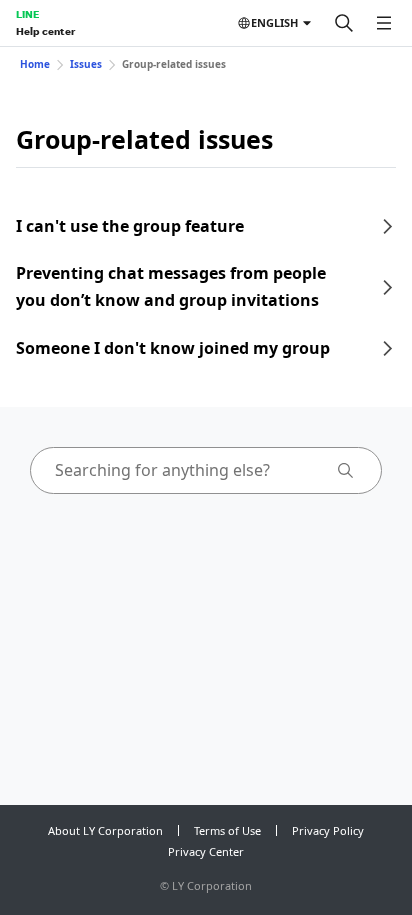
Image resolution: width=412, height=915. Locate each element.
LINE (27, 14)
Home (35, 64)
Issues (86, 64)
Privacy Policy (328, 830)
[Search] (344, 23)
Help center (45, 31)
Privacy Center (206, 851)
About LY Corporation (105, 830)
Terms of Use (227, 830)
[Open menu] (384, 23)
